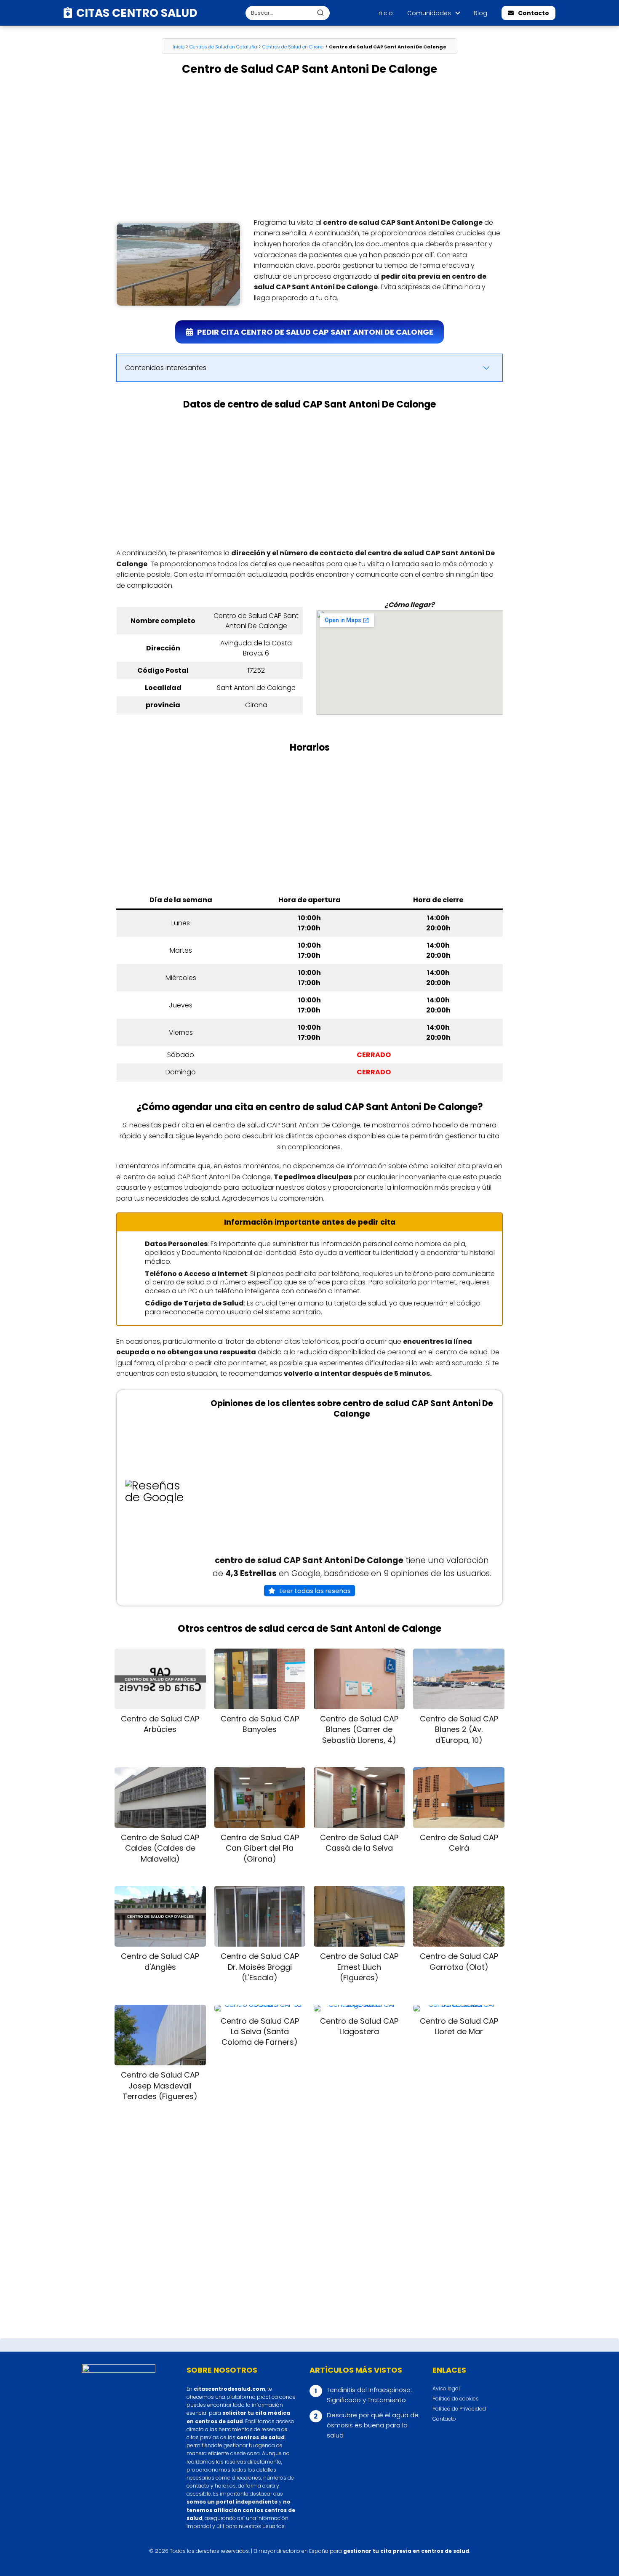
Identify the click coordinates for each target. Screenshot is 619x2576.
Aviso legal (446, 2388)
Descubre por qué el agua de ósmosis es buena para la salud (373, 2425)
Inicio (385, 13)
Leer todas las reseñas (315, 1591)
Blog (480, 13)
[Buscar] (320, 13)
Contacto (534, 13)
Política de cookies (456, 2399)
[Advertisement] (309, 147)
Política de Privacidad (459, 2409)
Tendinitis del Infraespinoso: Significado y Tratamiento (369, 2395)
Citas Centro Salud (137, 13)
